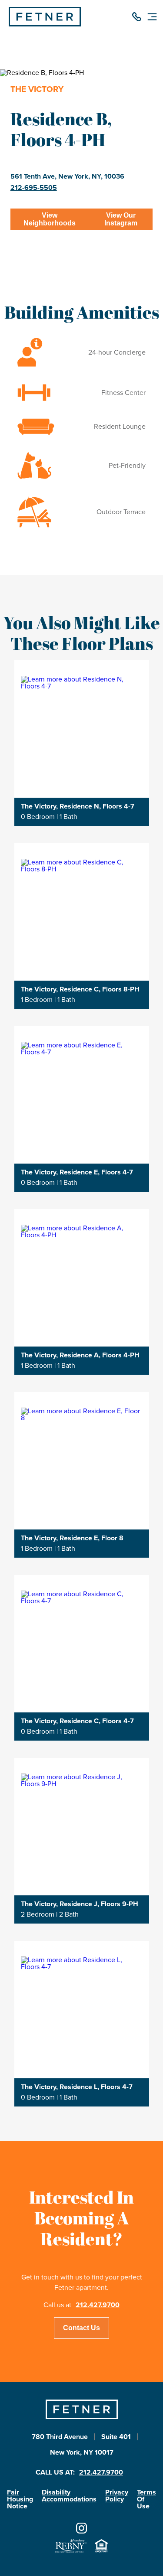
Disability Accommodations (69, 2496)
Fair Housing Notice (20, 2499)
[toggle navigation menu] (152, 18)
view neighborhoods (50, 219)
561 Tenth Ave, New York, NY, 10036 (67, 176)
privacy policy (117, 2496)
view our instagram (121, 219)
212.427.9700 (98, 2305)
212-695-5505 (34, 188)
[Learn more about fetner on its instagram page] (81, 2529)
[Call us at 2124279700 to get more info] (137, 18)
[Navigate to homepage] (45, 24)
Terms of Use (146, 2499)
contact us (81, 2328)
